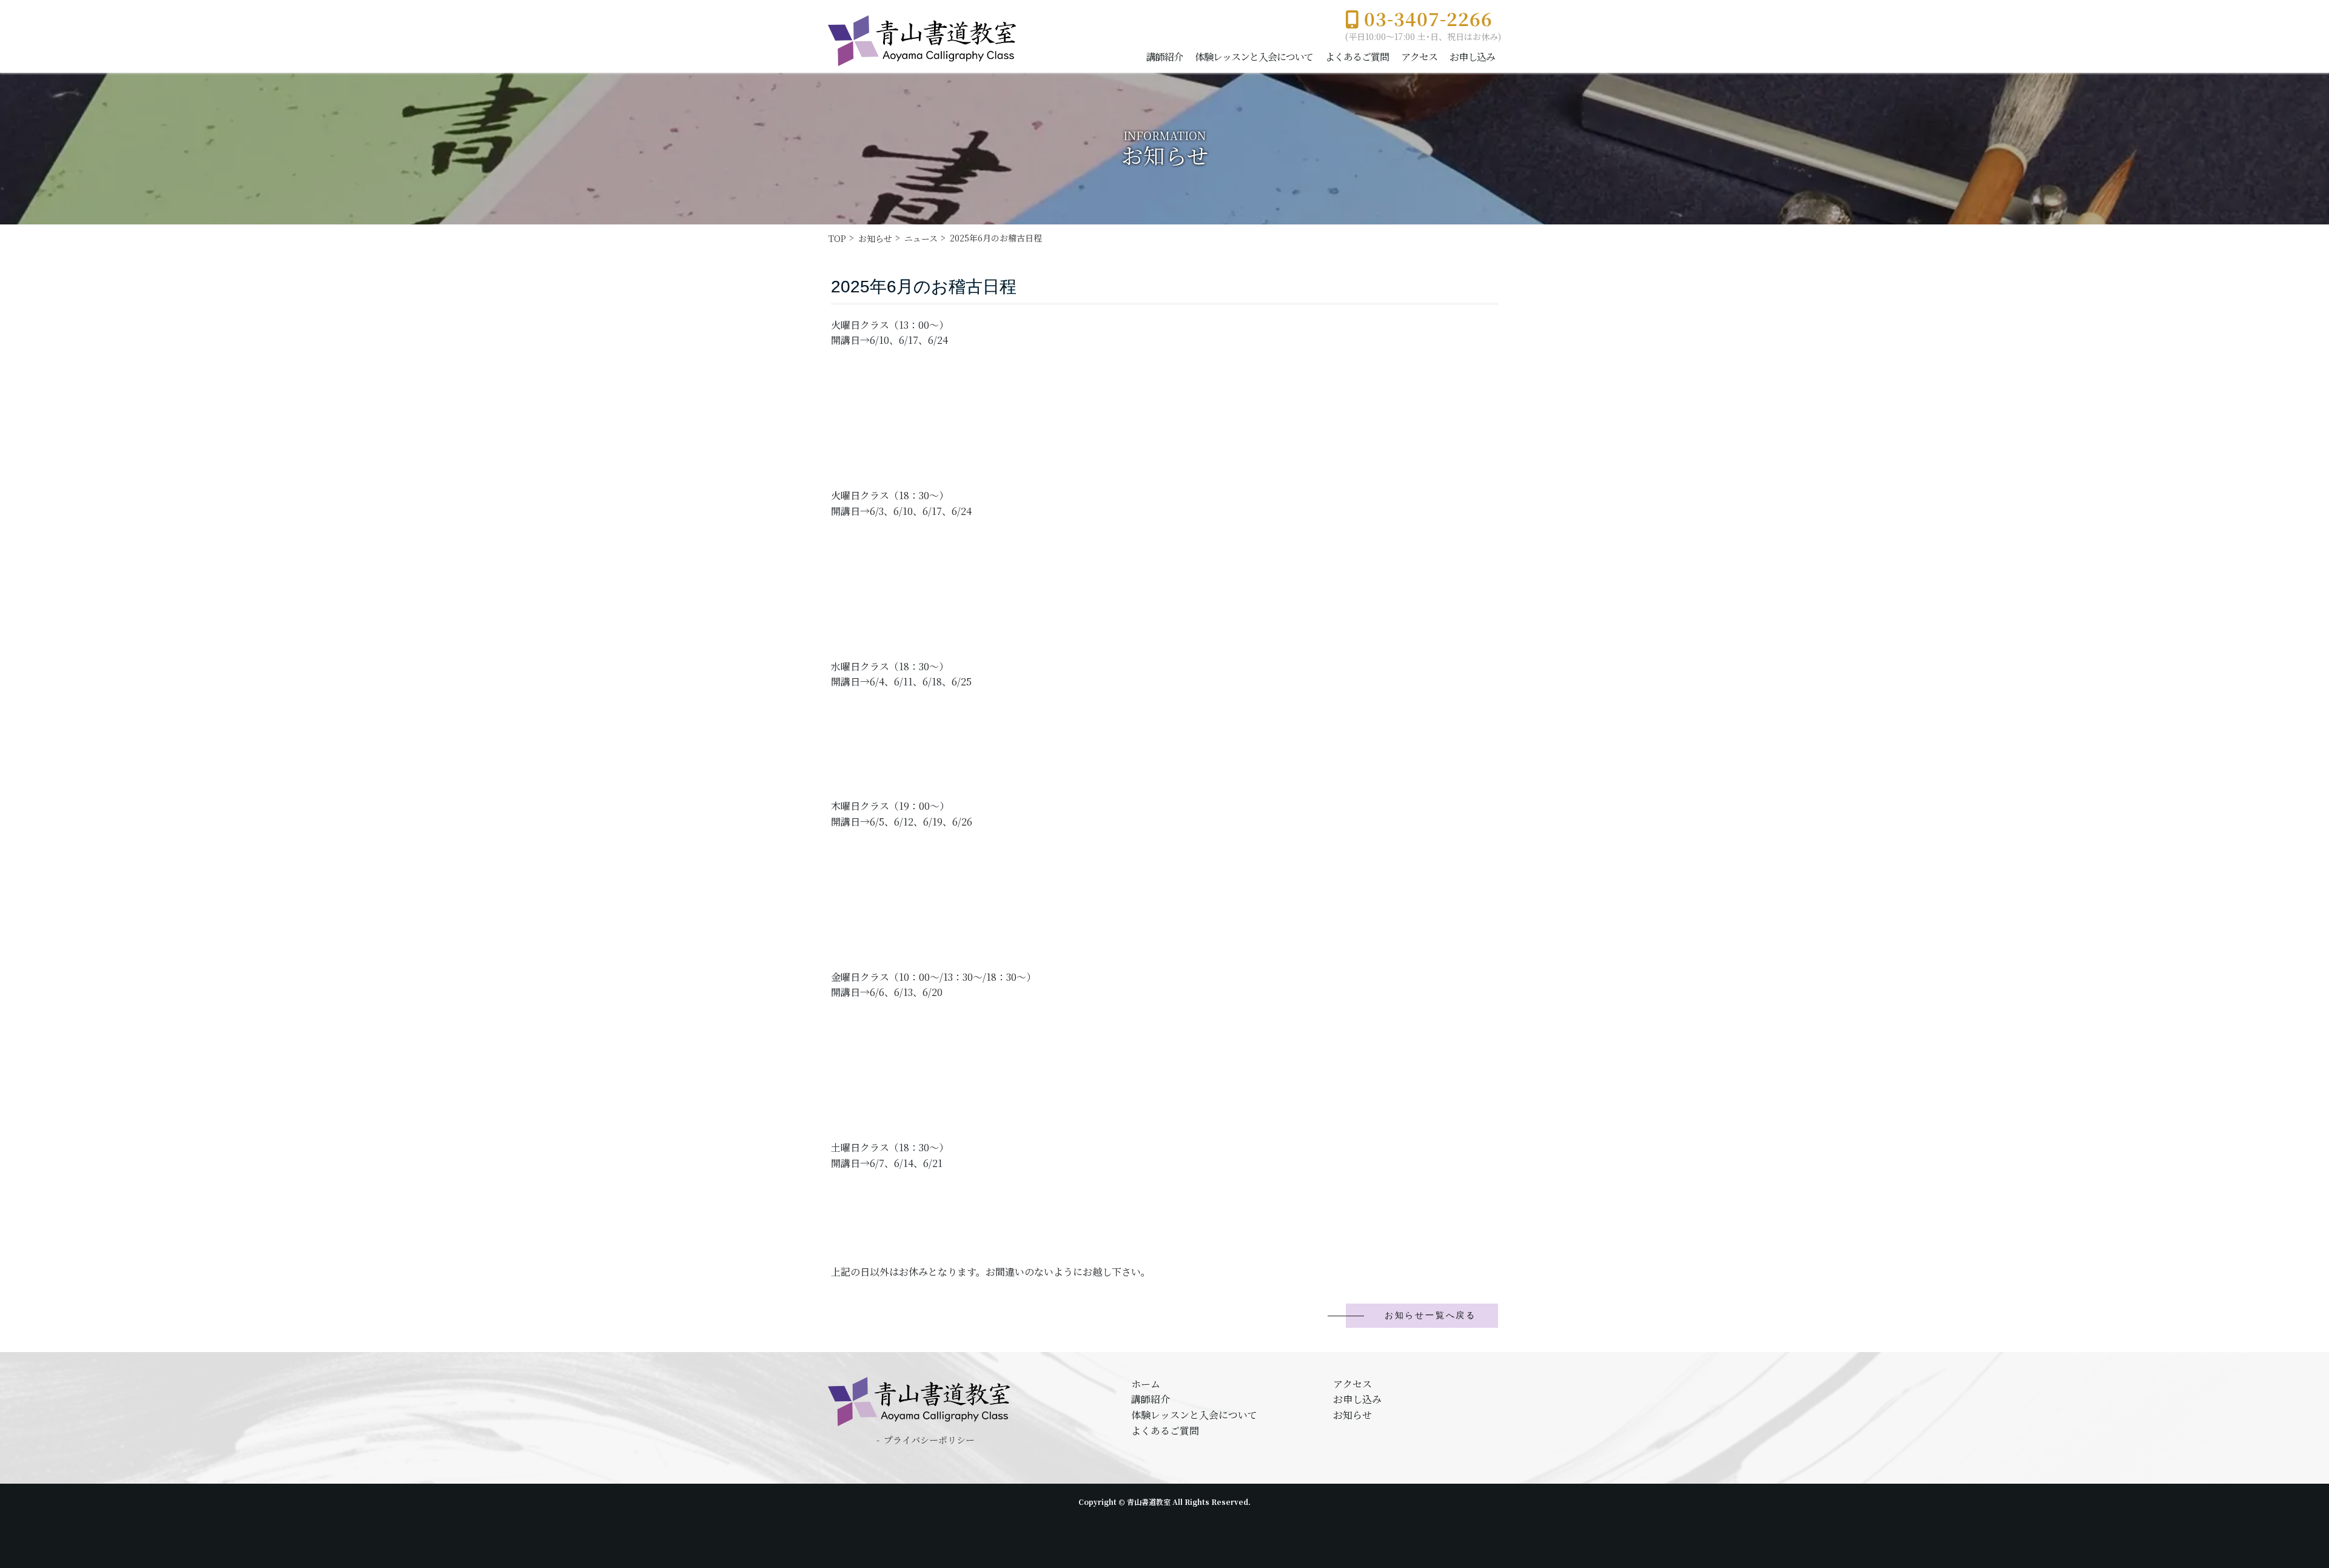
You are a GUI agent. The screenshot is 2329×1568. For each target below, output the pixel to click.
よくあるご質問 (1357, 57)
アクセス (1419, 57)
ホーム (1146, 1384)
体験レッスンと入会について (1254, 57)
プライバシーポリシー (929, 1440)
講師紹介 (1164, 57)
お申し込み (1472, 57)
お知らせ (1353, 1415)
